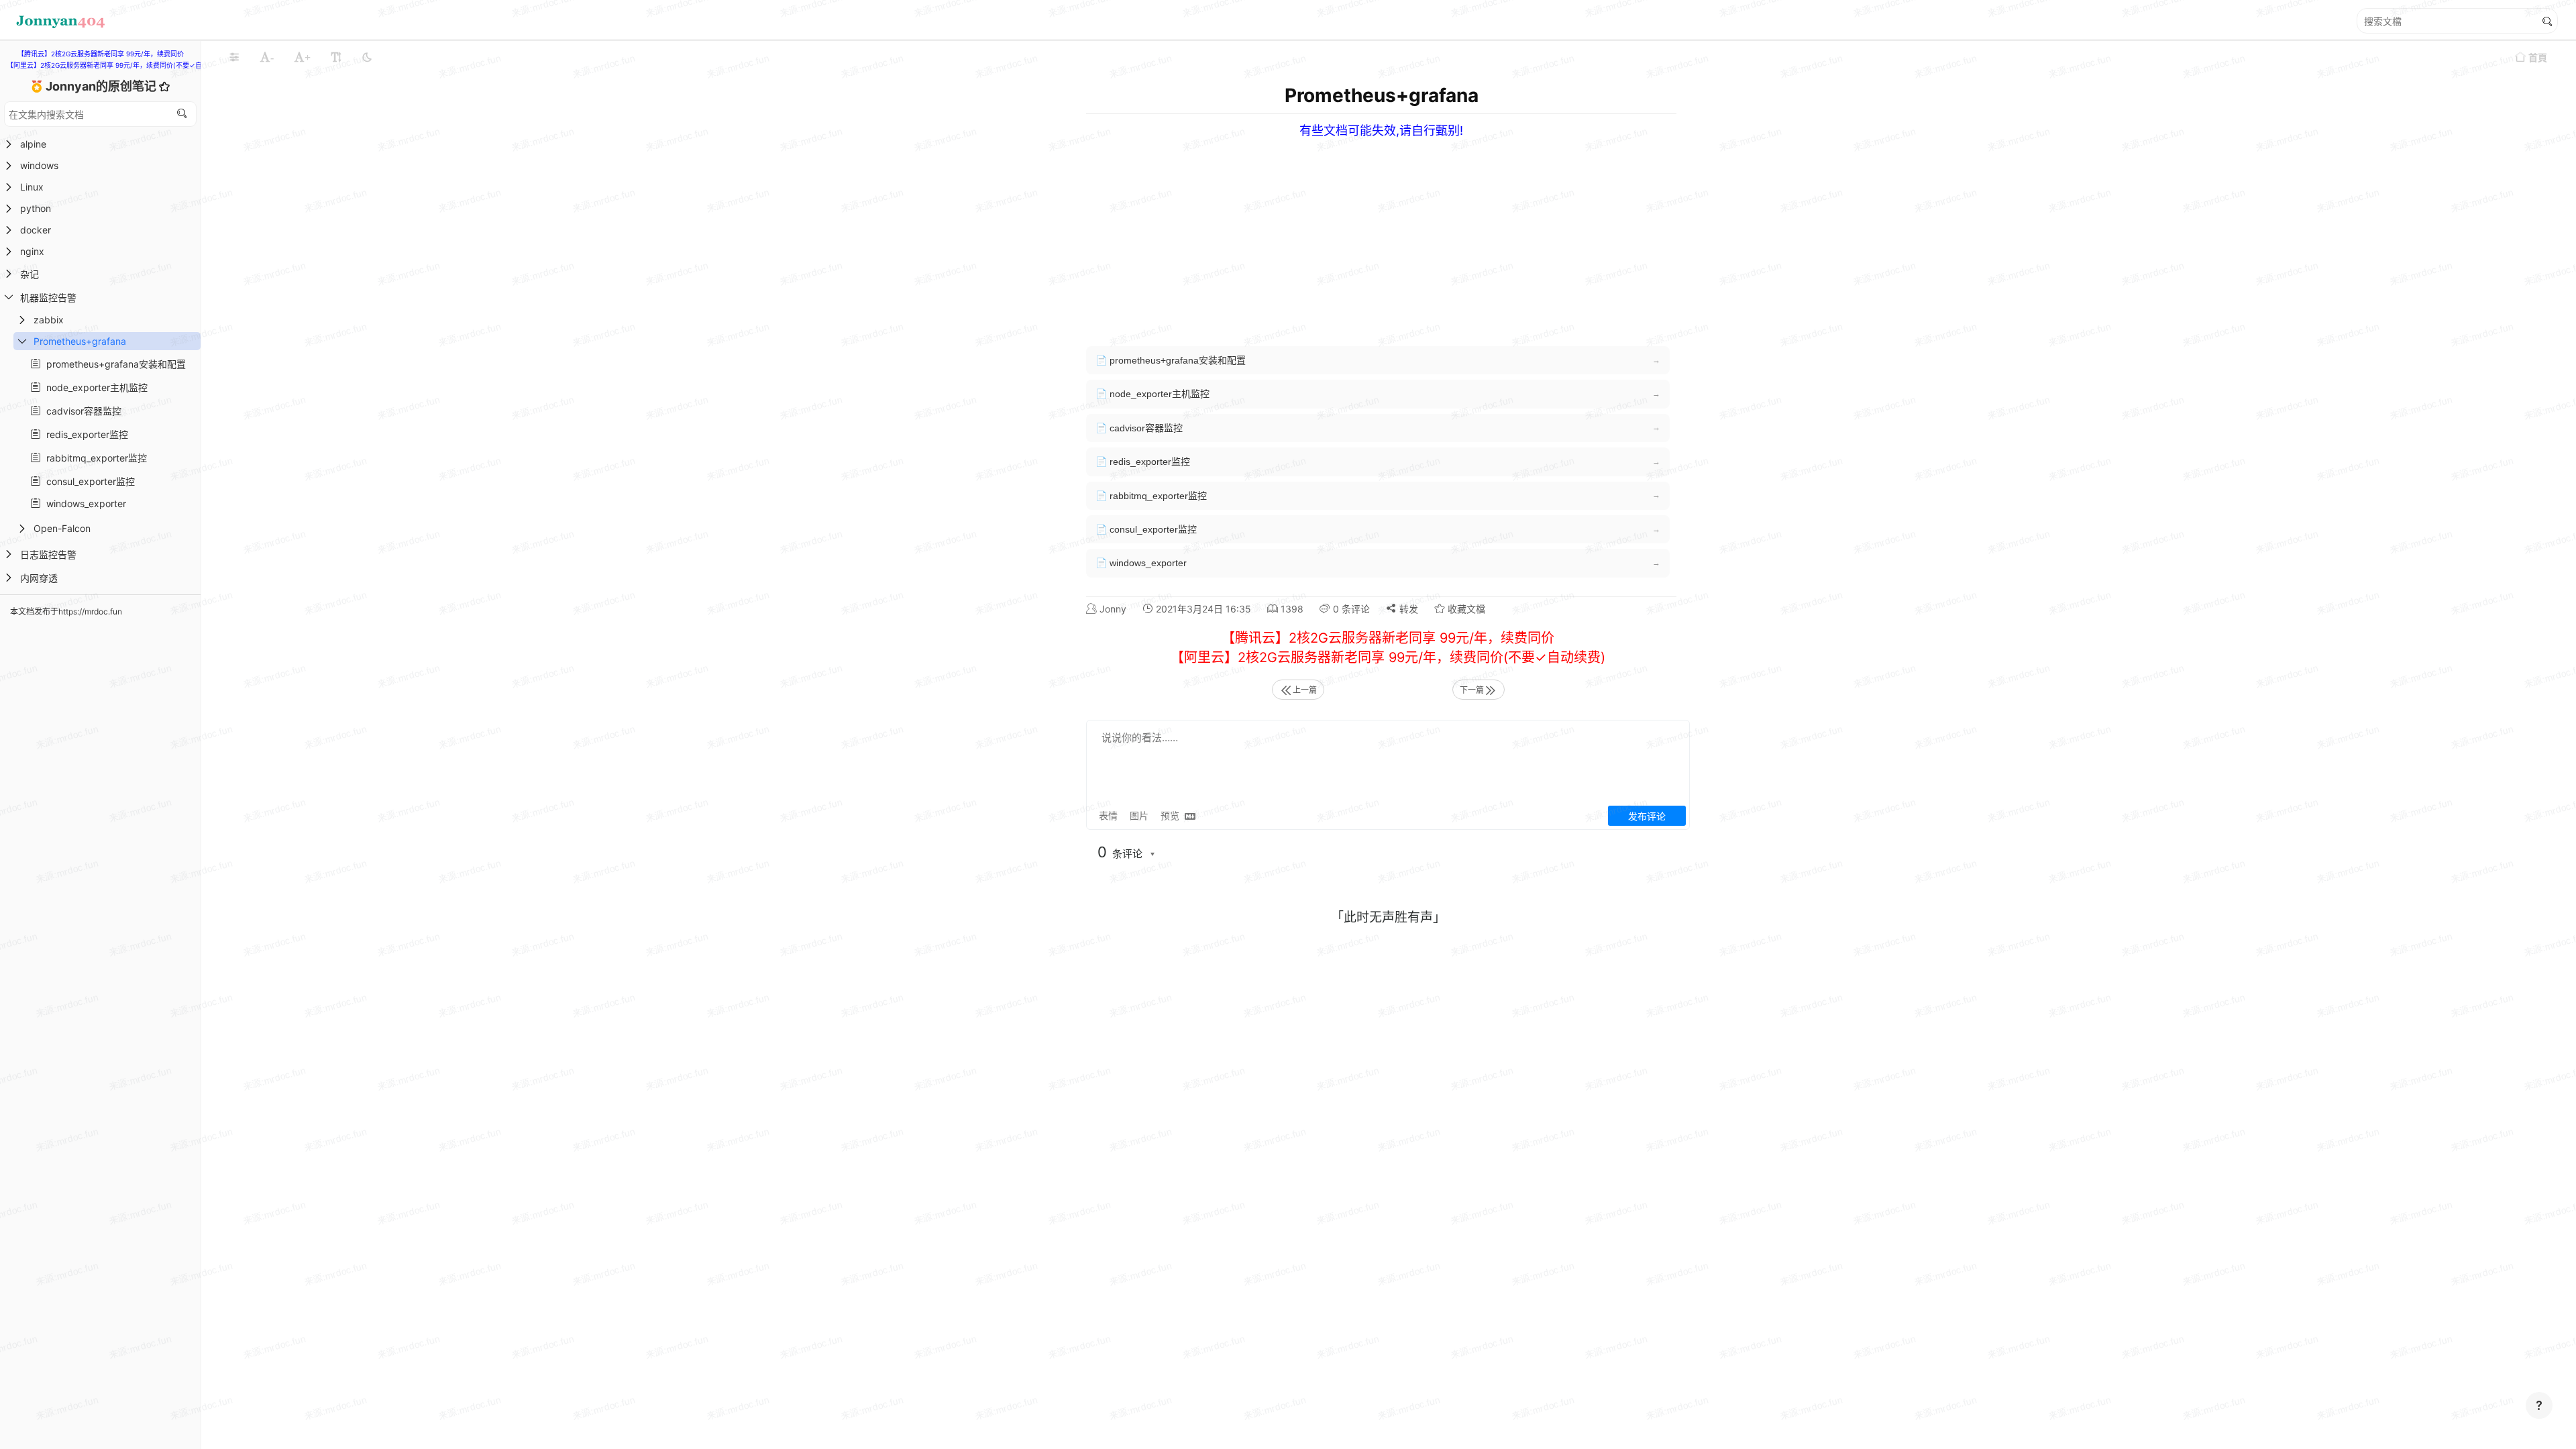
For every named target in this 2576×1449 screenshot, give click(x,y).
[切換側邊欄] (234, 57)
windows (39, 165)
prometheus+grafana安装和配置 (113, 364)
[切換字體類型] (336, 57)
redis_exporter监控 (85, 434)
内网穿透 (39, 578)
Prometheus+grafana (80, 341)
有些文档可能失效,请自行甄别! (1381, 130)
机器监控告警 (48, 298)
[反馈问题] (2539, 1405)
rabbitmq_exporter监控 (94, 458)
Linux (32, 187)
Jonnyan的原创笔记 (102, 86)
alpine (33, 144)
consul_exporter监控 (88, 481)
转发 (1407, 609)
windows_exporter (84, 503)
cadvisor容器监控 (81, 411)
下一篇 (1472, 690)
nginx (32, 251)
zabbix (49, 320)
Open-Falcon (62, 528)
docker (36, 230)
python (36, 208)
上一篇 (1305, 690)
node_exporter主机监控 (94, 387)
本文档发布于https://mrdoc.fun (66, 611)
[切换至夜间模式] (367, 57)
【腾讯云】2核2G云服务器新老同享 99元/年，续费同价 (101, 54)
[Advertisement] (1495, 232)
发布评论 (1647, 816)
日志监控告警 (48, 554)
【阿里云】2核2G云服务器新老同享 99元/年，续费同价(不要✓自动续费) (116, 65)
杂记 (30, 274)
